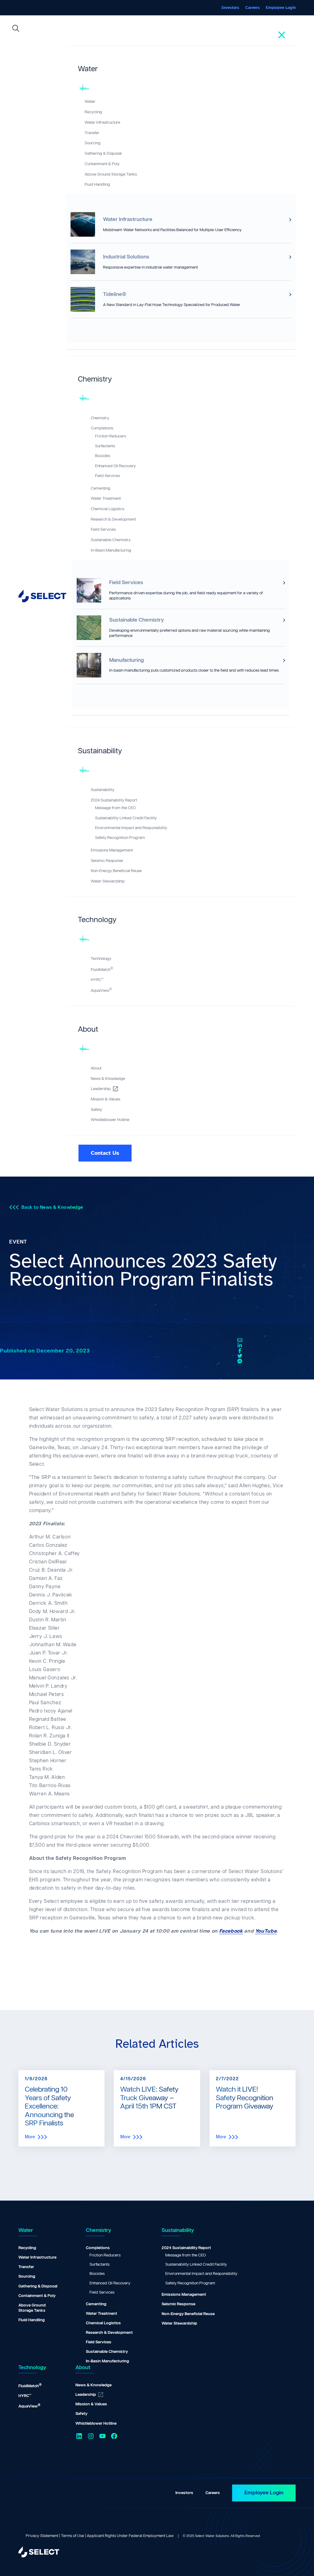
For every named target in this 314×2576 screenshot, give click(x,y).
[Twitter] (240, 1356)
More (30, 2137)
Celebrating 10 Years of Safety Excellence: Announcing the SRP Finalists (49, 2107)
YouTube (266, 1931)
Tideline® (115, 294)
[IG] (240, 1361)
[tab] (181, 72)
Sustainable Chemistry (137, 620)
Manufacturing (126, 660)
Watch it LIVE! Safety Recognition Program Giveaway (245, 2098)
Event (18, 1242)
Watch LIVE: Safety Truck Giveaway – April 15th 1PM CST (149, 2098)
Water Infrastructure (128, 219)
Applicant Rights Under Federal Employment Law (130, 2536)
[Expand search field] (16, 30)
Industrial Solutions (126, 257)
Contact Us (105, 1153)
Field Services (126, 583)
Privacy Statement (42, 2536)
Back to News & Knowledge (52, 1207)
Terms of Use (73, 2536)
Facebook (231, 1931)
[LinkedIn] (240, 1346)
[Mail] (240, 1340)
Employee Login (264, 2493)
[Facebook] (240, 1351)
